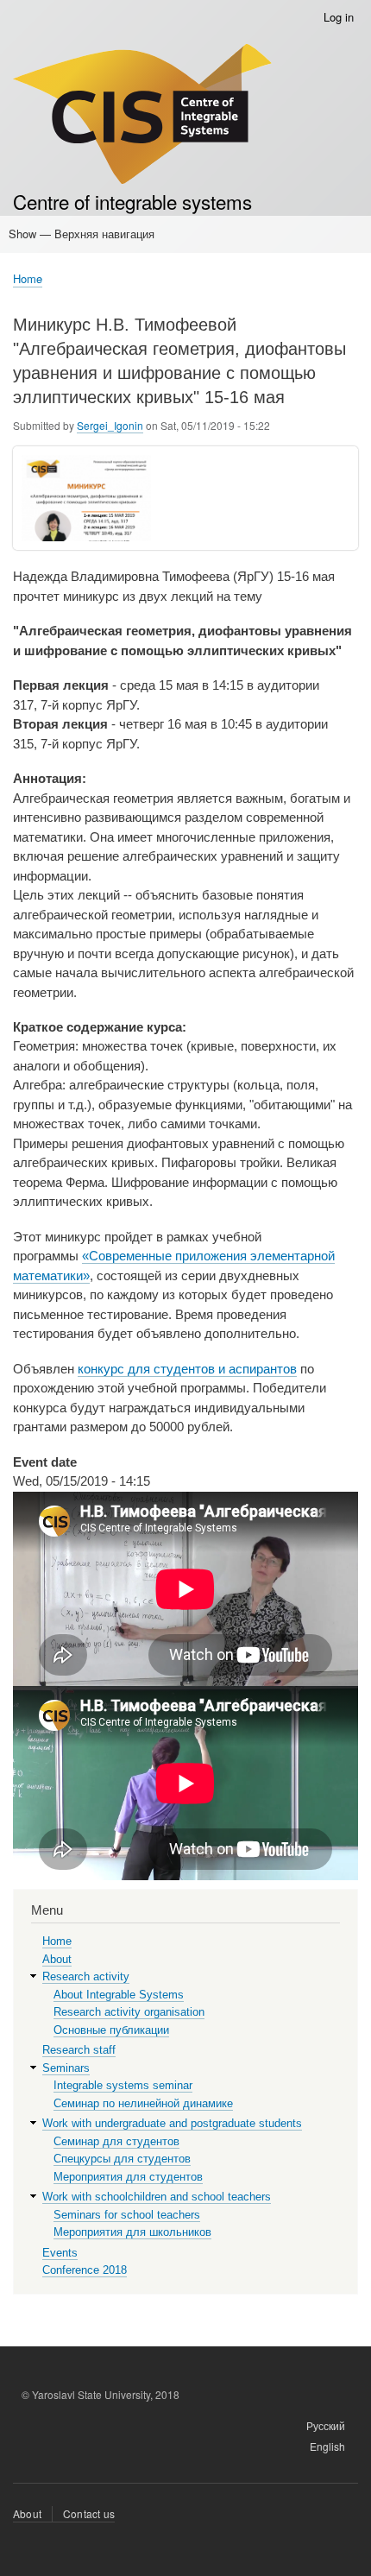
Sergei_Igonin (110, 425)
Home (28, 278)
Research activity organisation (129, 2012)
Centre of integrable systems (132, 201)
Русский (326, 2425)
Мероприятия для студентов (128, 2177)
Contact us (89, 2513)
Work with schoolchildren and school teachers (157, 2197)
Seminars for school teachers (127, 2215)
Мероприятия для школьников (132, 2232)
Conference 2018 (85, 2270)
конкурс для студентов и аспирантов (187, 1369)
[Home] (142, 116)
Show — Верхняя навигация (82, 234)
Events (60, 2253)
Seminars (66, 2068)
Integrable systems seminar (123, 2085)
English (327, 2446)
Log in (339, 17)
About (57, 1959)
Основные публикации (111, 2030)
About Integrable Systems (119, 1995)
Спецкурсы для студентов (122, 2159)
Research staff (79, 2050)
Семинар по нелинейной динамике (143, 2103)
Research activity (86, 1976)
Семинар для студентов (116, 2141)
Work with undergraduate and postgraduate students (172, 2123)
